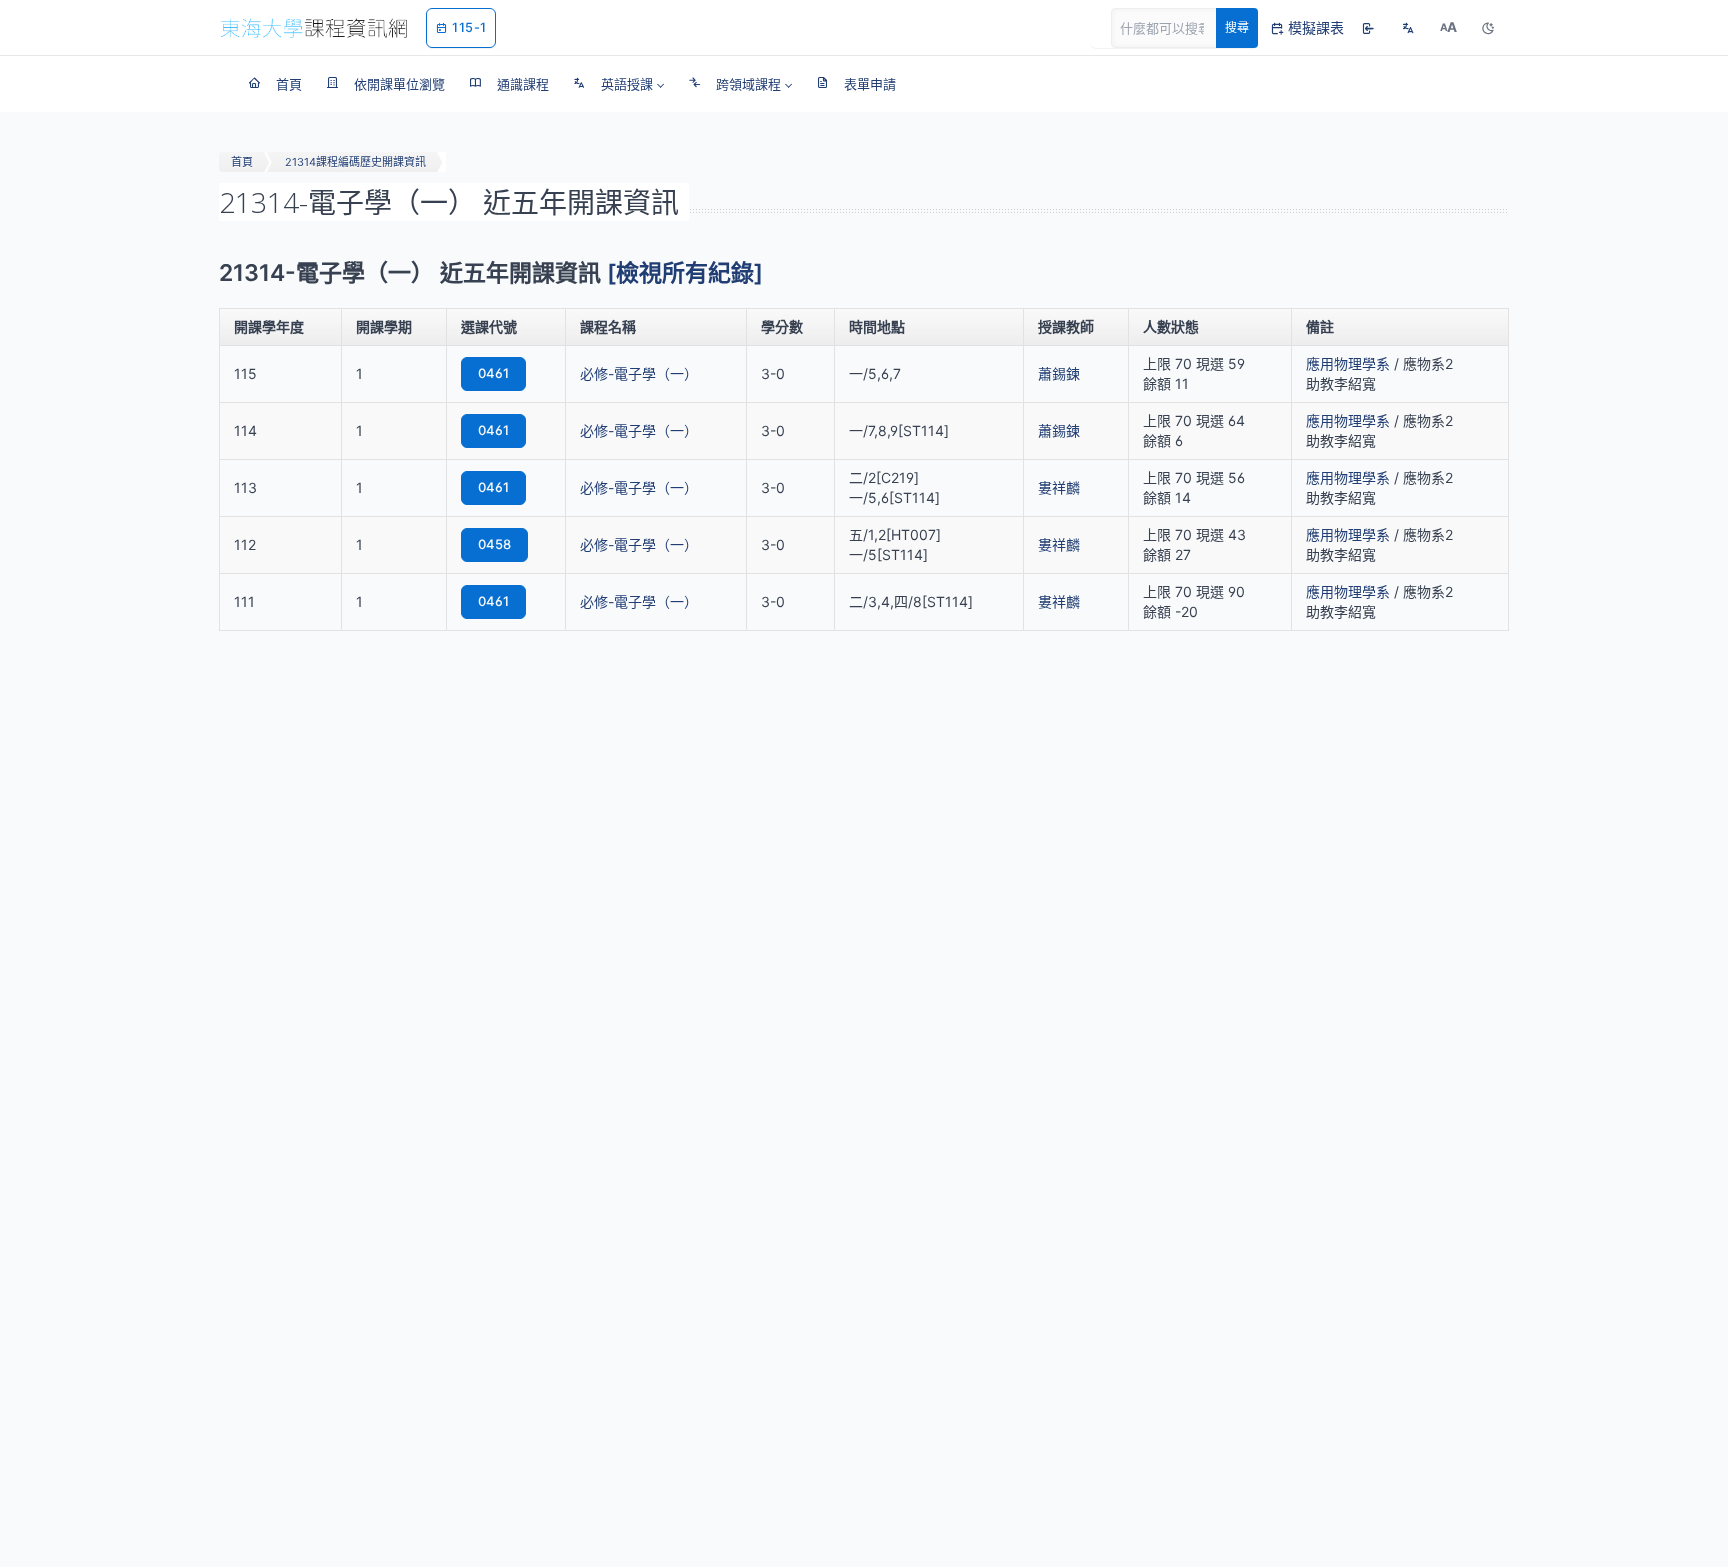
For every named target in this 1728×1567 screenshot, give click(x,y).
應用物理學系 (1348, 363)
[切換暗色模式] (1488, 28)
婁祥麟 (1059, 487)
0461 (493, 373)
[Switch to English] (1408, 28)
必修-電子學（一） (639, 373)
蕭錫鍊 (1059, 373)
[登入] (1368, 28)
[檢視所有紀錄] (685, 273)
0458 (494, 544)
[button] (618, 84)
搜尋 (1237, 27)
